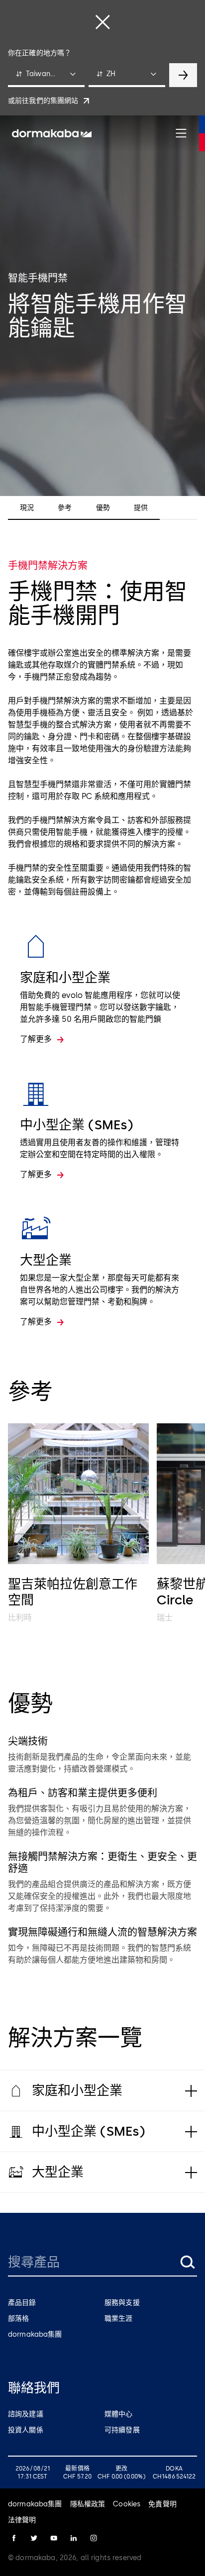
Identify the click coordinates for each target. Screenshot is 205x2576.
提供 (141, 508)
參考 (65, 508)
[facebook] (14, 2538)
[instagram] (94, 2538)
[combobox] (46, 75)
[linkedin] (74, 2538)
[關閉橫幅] (102, 22)
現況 (27, 508)
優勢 (103, 508)
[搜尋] (187, 2262)
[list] (102, 1524)
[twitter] (34, 2538)
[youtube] (54, 2538)
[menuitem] (52, 133)
